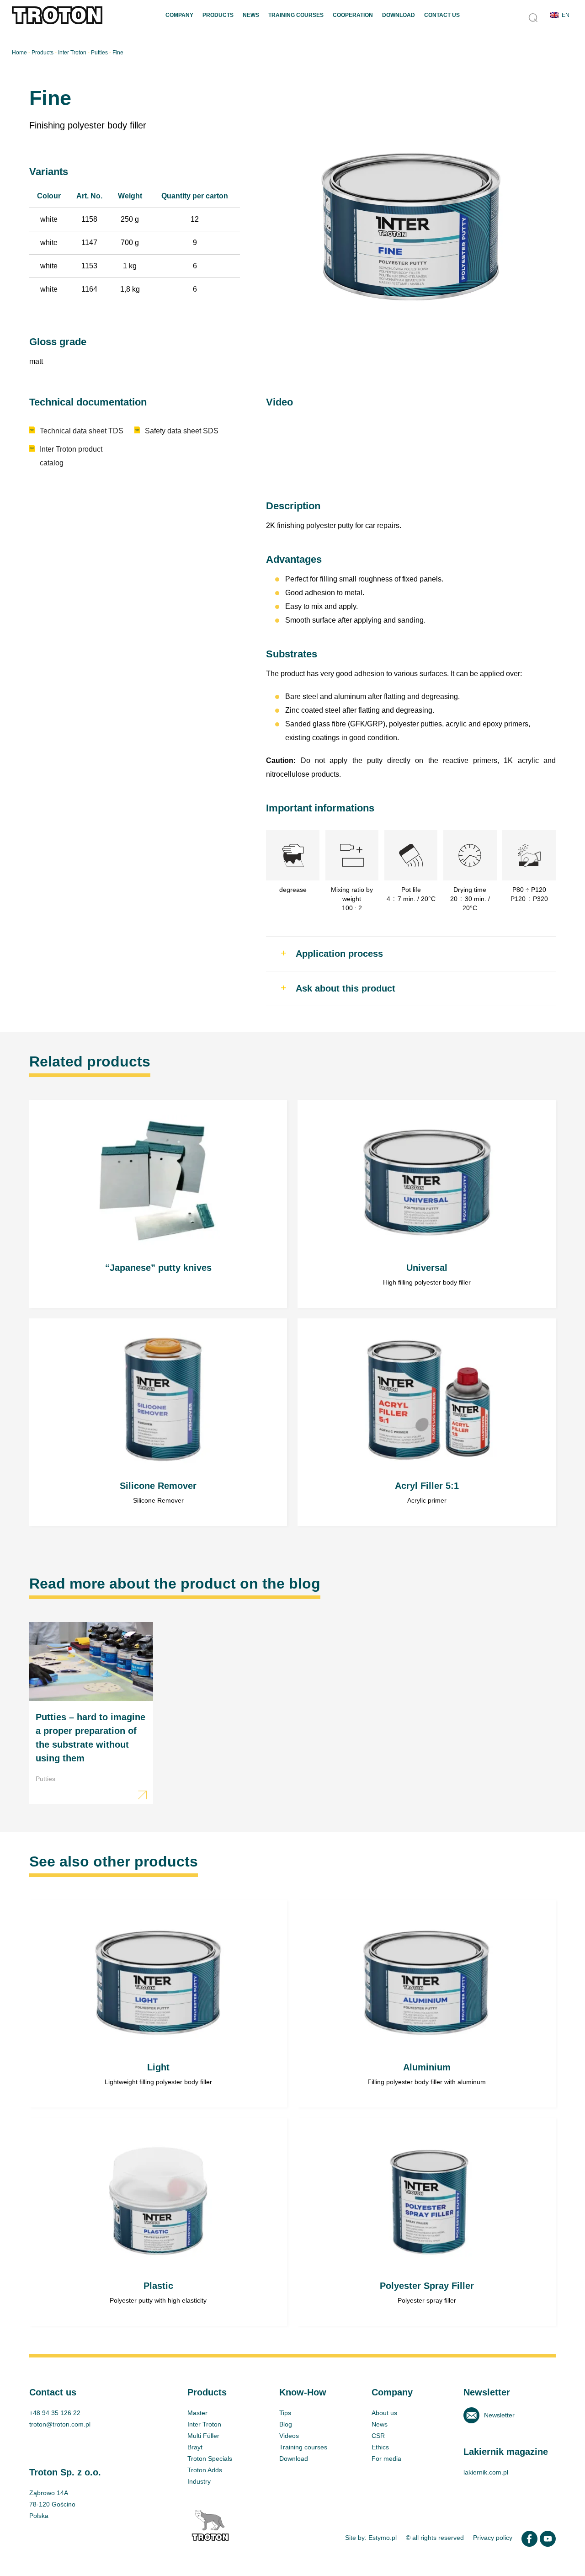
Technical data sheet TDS (82, 431)
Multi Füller (203, 2436)
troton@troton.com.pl (60, 2424)
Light (158, 2004)
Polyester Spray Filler (426, 2222)
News (251, 15)
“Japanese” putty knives (158, 1204)
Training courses (303, 2447)
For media (386, 2459)
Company (179, 15)
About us (384, 2413)
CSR (378, 2436)
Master (197, 2413)
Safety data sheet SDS (182, 431)
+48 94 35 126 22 (55, 2413)
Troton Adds (205, 2470)
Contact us (442, 15)
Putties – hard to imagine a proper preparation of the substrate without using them (91, 1713)
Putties (99, 53)
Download (399, 15)
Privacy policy (493, 2538)
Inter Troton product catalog (71, 456)
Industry (199, 2481)
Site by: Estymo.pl (371, 2538)
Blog (286, 2424)
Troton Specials (210, 2459)
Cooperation (353, 15)
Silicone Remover (158, 1422)
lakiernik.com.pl (486, 2472)
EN (566, 15)
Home (19, 53)
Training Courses (296, 15)
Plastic (158, 2222)
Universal (426, 1204)
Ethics (380, 2447)
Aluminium (426, 2004)
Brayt (195, 2447)
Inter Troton (72, 53)
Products (218, 15)
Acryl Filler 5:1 (426, 1422)
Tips (285, 2413)
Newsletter (499, 2415)
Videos (289, 2436)
